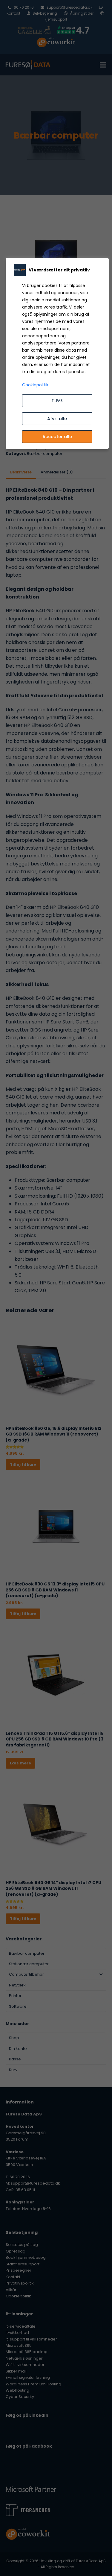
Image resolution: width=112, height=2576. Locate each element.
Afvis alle (57, 419)
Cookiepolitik (35, 385)
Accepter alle (57, 437)
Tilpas (57, 401)
